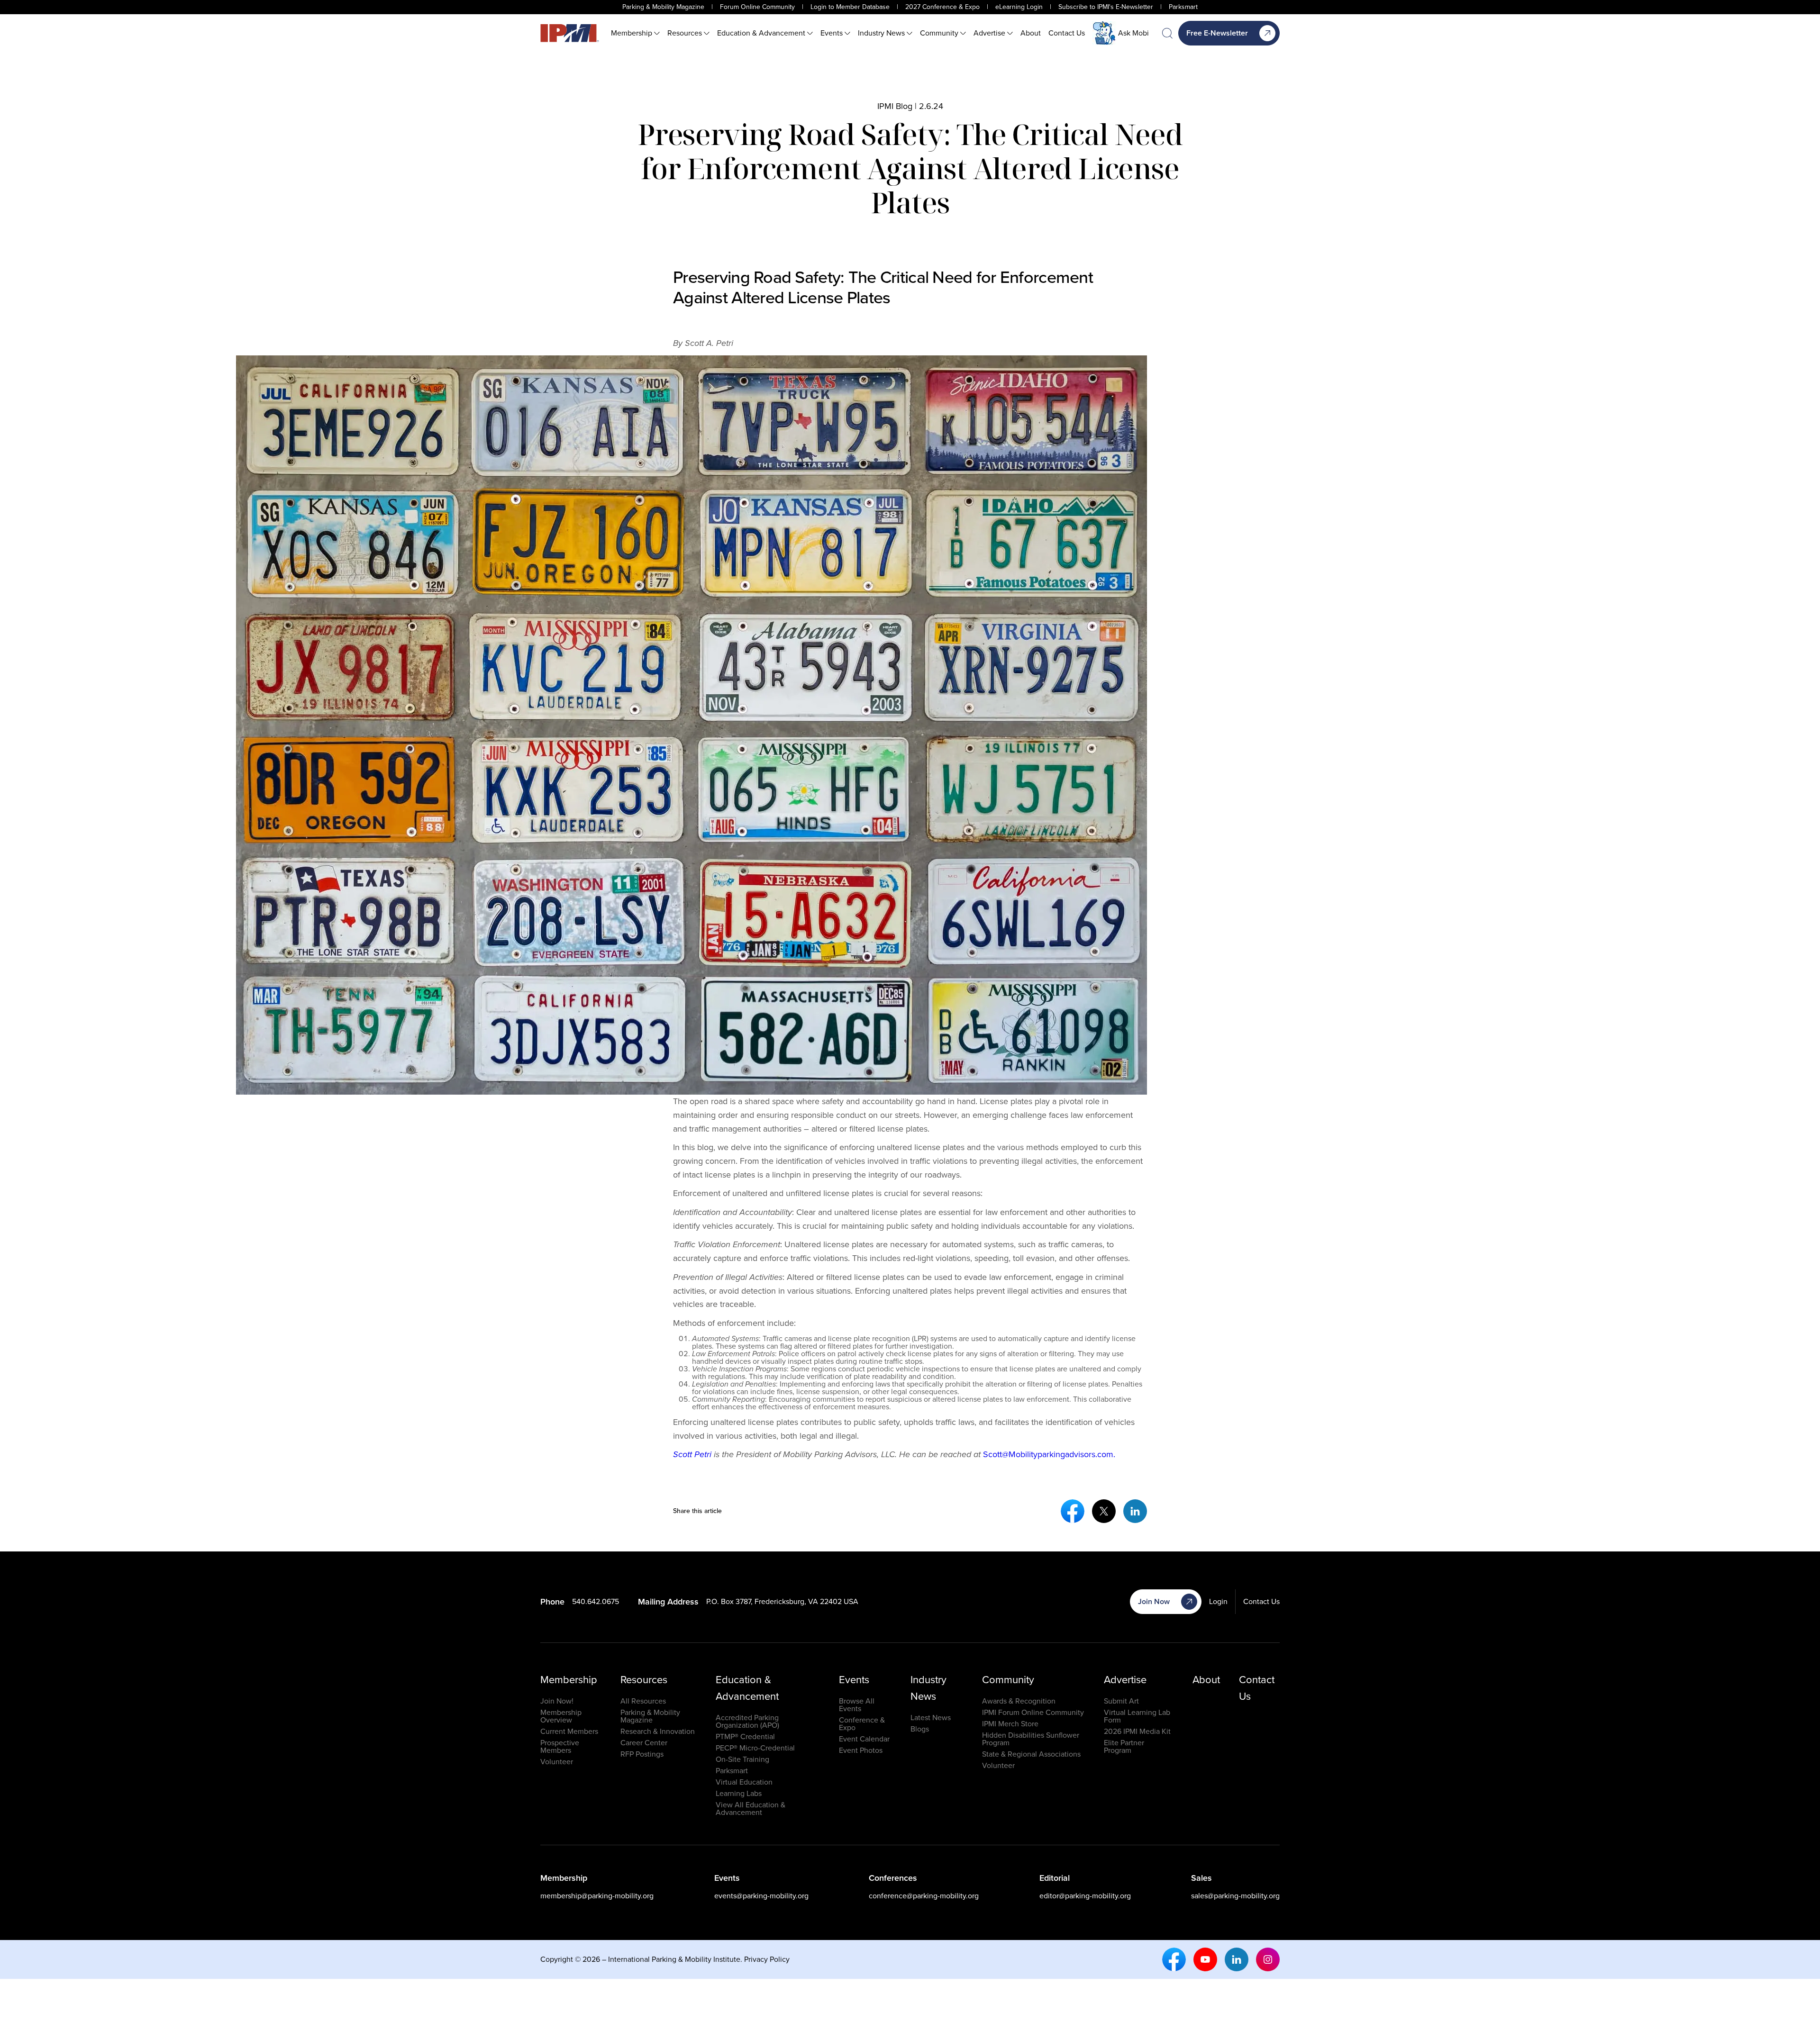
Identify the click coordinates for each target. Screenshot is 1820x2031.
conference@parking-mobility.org (924, 1896)
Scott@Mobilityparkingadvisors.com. (1049, 1454)
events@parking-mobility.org (761, 1896)
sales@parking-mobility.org (1235, 1896)
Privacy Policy (767, 1959)
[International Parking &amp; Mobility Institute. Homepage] (570, 33)
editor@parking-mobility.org (1085, 1896)
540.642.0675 (596, 1601)
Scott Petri (692, 1454)
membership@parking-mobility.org (597, 1896)
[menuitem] (635, 33)
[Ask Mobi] (1104, 33)
